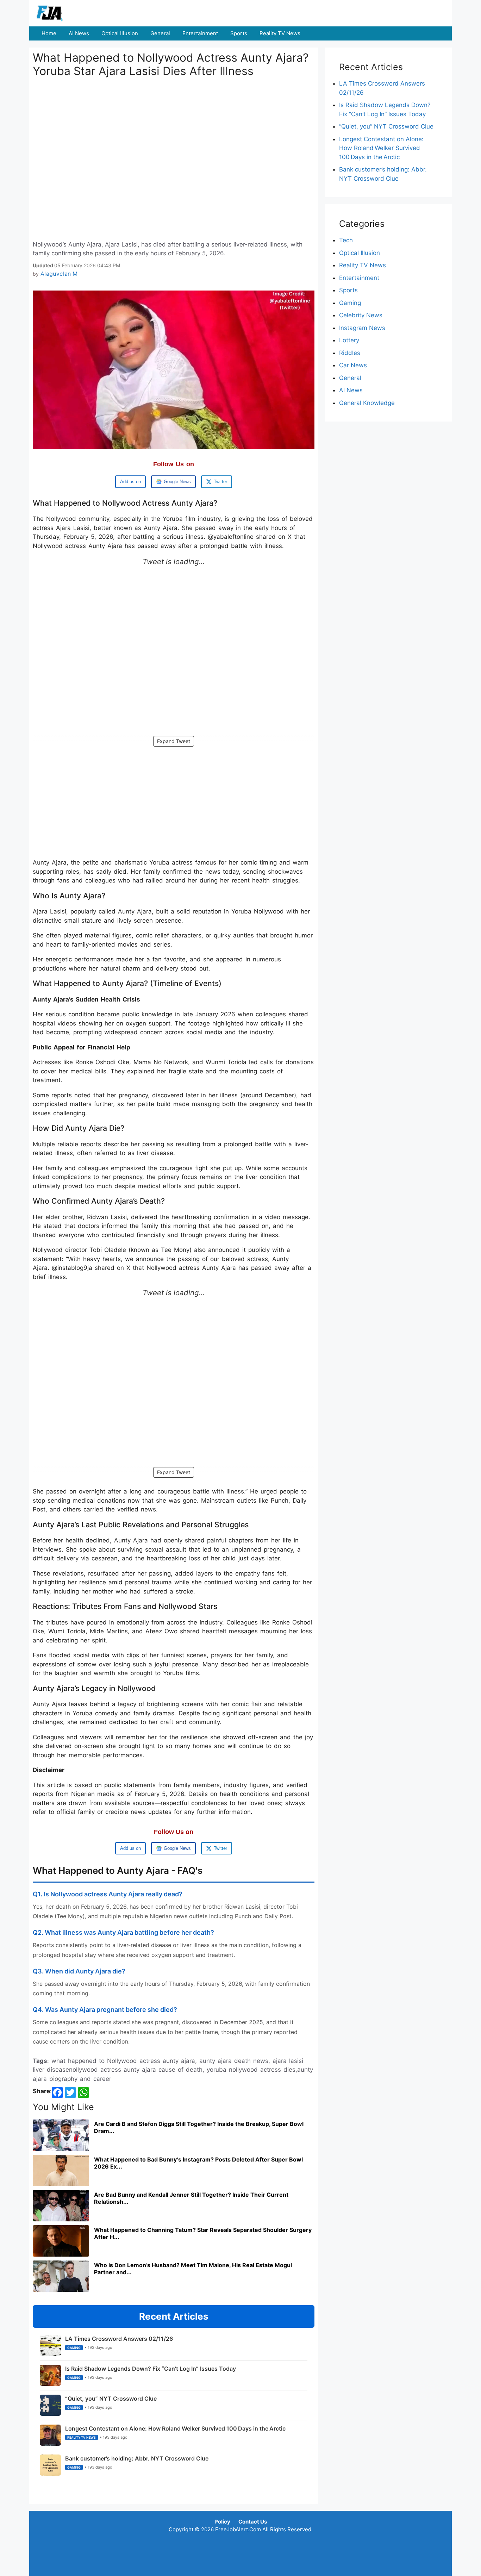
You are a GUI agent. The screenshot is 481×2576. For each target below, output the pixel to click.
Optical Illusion (120, 33)
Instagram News (362, 328)
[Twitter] (70, 2092)
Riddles (350, 353)
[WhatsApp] (83, 2092)
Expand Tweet (174, 741)
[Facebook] (57, 2092)
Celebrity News (361, 315)
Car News (353, 365)
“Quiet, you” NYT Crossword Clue (386, 126)
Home (49, 33)
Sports (239, 33)
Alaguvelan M (59, 274)
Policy (222, 2522)
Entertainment (200, 33)
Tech (346, 240)
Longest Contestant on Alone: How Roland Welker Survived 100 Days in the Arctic (381, 148)
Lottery (349, 340)
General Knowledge (367, 403)
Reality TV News (280, 33)
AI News (79, 33)
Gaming (350, 303)
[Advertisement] (174, 135)
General (160, 33)
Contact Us (253, 2522)
